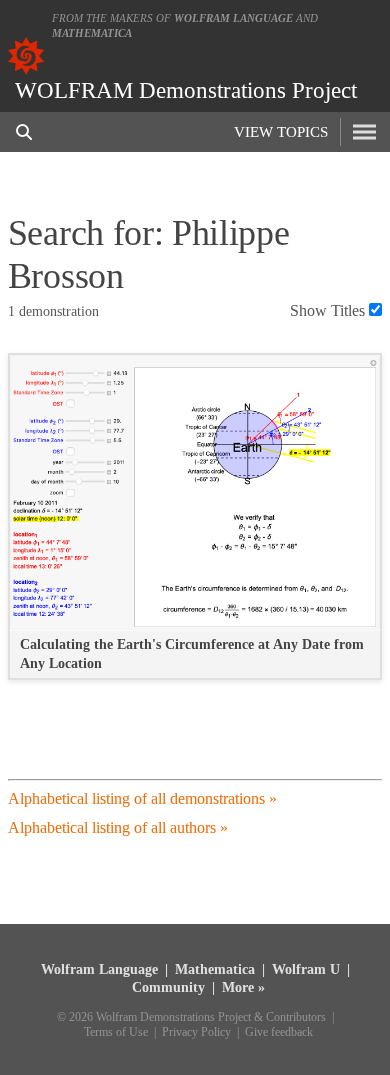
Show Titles (327, 310)
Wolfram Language (233, 18)
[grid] (195, 526)
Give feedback (279, 1032)
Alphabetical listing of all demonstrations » (142, 798)
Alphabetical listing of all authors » (118, 827)
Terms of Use (116, 1032)
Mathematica (92, 33)
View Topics (281, 132)
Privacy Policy (196, 1032)
